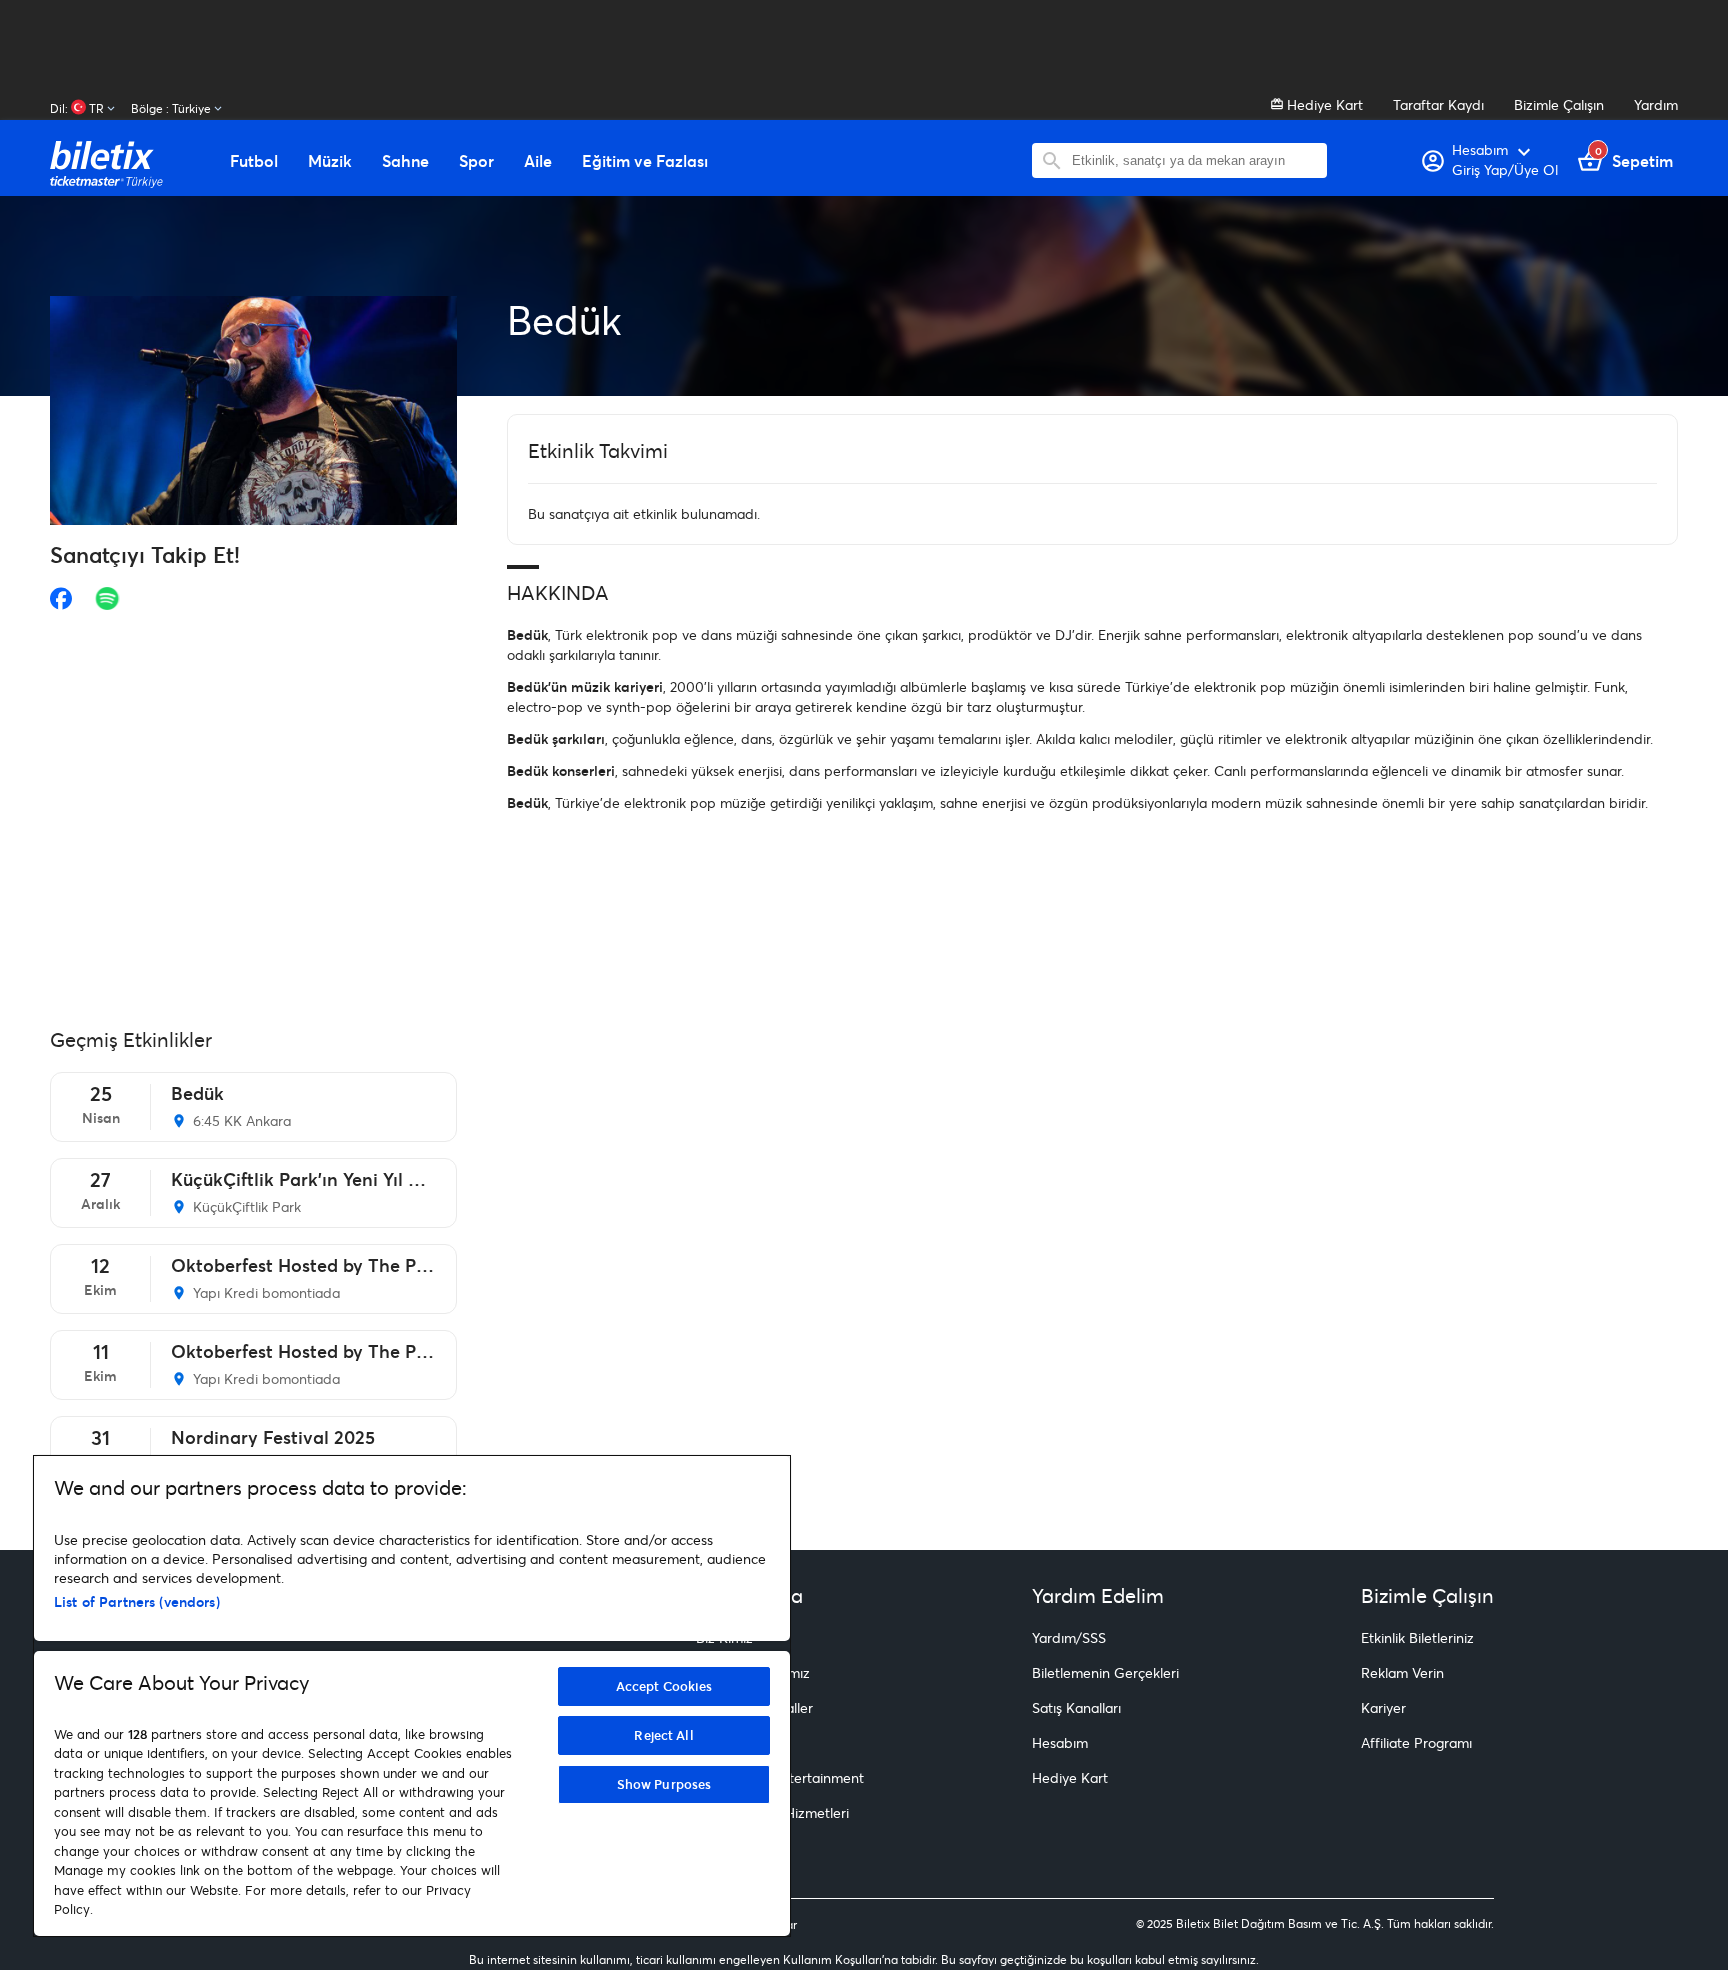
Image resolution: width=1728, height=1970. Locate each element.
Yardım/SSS (1069, 1637)
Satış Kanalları (1076, 1707)
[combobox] (1194, 160)
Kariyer (1383, 1707)
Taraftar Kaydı (1438, 104)
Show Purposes (664, 1784)
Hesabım (1060, 1742)
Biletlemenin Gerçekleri (1105, 1672)
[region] (412, 1696)
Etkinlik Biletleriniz (1417, 1637)
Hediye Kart (1323, 104)
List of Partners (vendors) (137, 1601)
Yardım (1656, 104)
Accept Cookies (664, 1686)
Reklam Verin (1402, 1672)
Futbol (254, 161)
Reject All (663, 1735)
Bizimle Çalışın (1559, 104)
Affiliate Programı (1416, 1742)
